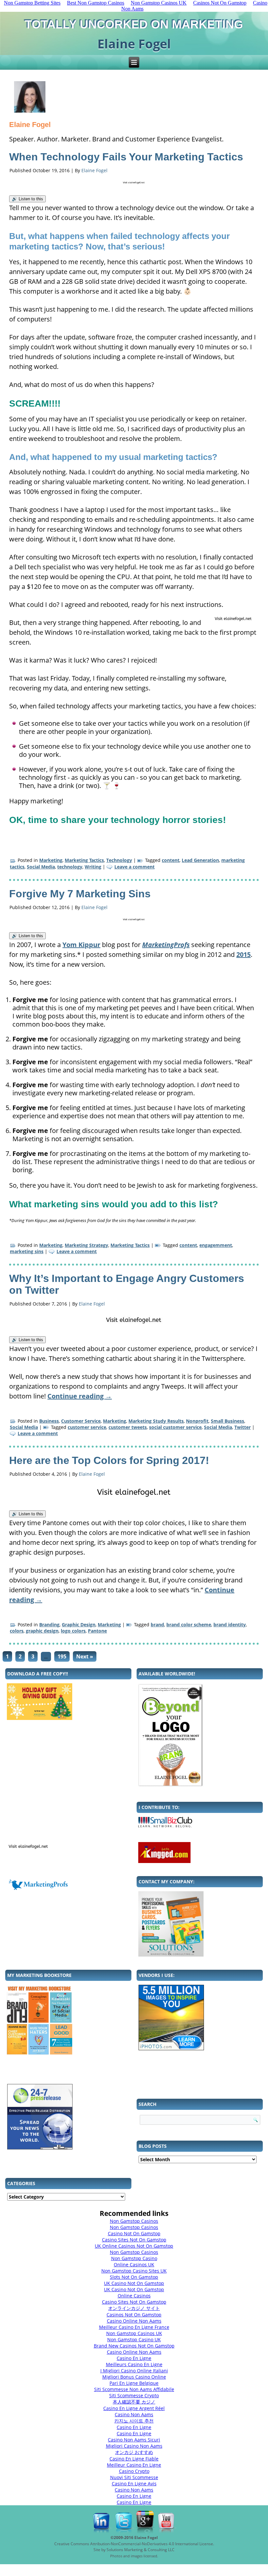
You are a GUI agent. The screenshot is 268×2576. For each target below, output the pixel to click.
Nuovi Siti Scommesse (134, 2477)
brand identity (230, 1625)
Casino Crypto (134, 2471)
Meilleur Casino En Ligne (134, 2465)
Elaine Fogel (94, 170)
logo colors (73, 1631)
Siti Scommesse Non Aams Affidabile (134, 2389)
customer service (87, 1427)
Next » (85, 1656)
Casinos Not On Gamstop (134, 2315)
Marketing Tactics (84, 860)
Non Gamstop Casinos (134, 2221)
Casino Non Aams (134, 2414)
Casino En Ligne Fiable (134, 2459)
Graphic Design (79, 1625)
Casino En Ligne (134, 2358)
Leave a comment (134, 867)
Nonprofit (197, 1421)
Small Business (227, 1421)
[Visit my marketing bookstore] (68, 2020)
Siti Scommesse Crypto (134, 2395)
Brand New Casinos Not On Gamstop (134, 2346)
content (171, 860)
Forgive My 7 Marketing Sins (80, 894)
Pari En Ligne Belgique (134, 2383)
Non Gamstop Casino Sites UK (134, 2271)
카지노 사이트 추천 (134, 2421)
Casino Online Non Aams (134, 2321)
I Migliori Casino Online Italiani (134, 2371)
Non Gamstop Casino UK (134, 2339)
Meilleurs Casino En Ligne (134, 2364)
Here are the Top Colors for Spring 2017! (109, 1460)
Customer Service (81, 1421)
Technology (119, 860)
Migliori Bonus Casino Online (134, 2377)
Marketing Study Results (156, 1421)
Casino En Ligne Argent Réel (134, 2408)
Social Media (41, 867)
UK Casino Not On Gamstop (134, 2283)
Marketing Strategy (86, 1245)
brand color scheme (189, 1625)
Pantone (97, 1631)
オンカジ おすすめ (134, 2452)
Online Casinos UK (134, 2265)
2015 (243, 954)
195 (62, 1656)
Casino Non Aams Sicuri (134, 2440)
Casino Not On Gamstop (134, 2233)
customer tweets (128, 1427)
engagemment (216, 1245)
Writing (93, 867)
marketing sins (27, 1251)
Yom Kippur (81, 945)
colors (17, 1631)
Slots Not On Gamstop (134, 2277)
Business (49, 1421)
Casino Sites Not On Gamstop (134, 2240)
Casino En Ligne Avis (134, 2484)
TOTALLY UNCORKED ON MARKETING (134, 24)
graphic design (42, 1631)
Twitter (243, 1427)
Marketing (51, 860)
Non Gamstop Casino (134, 2258)
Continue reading (80, 1396)
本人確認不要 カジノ (134, 2402)
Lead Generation (200, 860)
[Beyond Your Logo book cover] (200, 1735)
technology (70, 867)
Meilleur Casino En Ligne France (134, 2327)
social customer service (175, 1427)
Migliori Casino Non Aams (134, 2446)
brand (157, 1625)
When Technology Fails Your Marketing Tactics (126, 157)
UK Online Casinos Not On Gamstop (134, 2246)
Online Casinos (134, 2296)
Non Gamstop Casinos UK (134, 2333)
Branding (49, 1625)
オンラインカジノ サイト (134, 2308)
